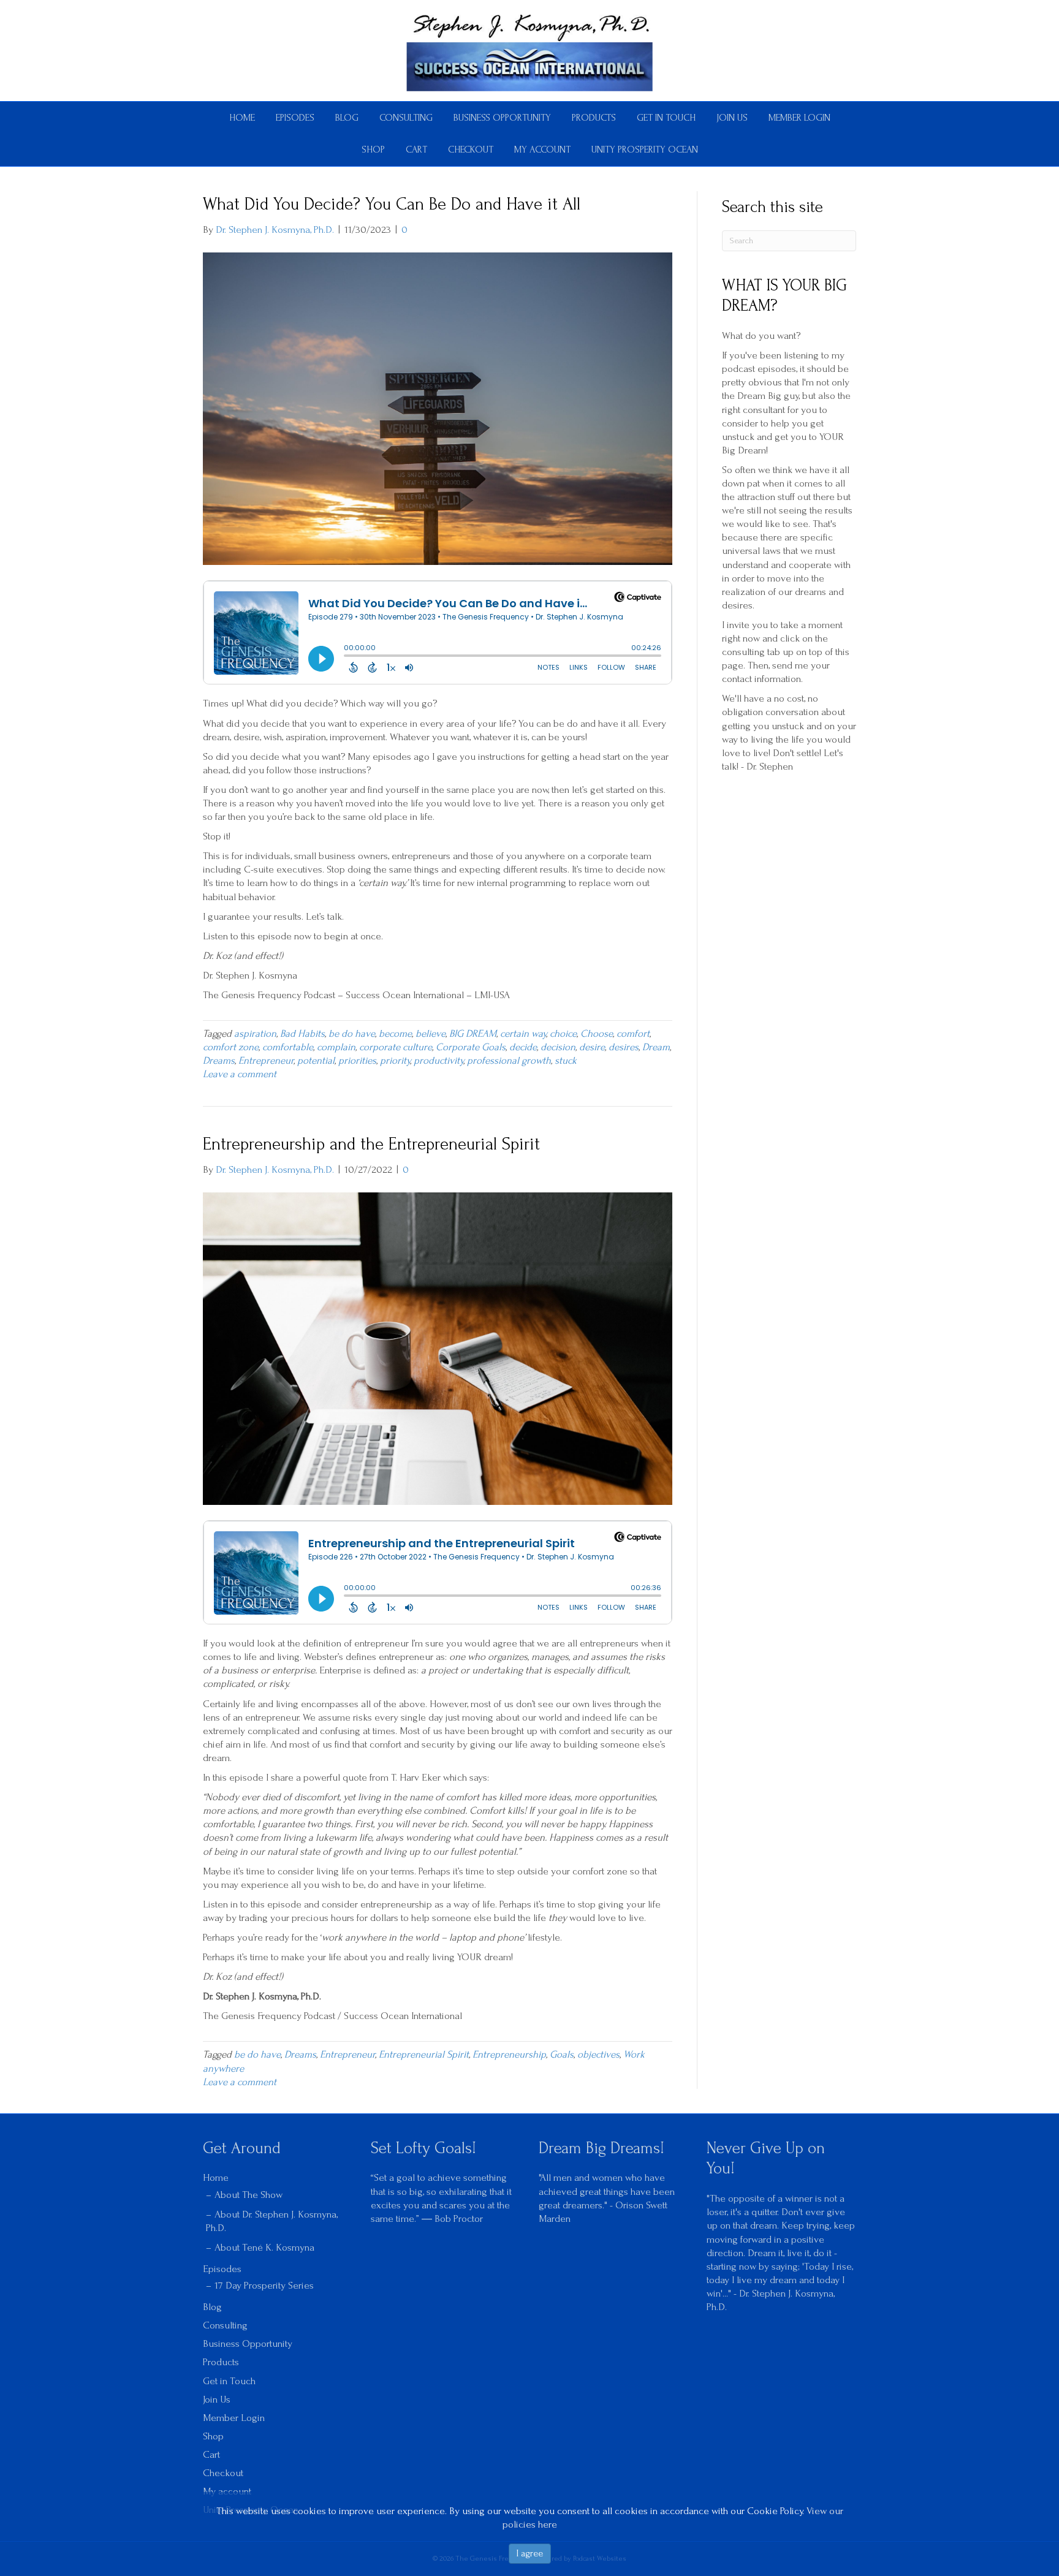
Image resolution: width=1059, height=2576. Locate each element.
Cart (416, 150)
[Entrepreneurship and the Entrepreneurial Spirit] (438, 1347)
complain (336, 1047)
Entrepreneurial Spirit (424, 2054)
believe (431, 1033)
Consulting (406, 118)
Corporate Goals (471, 1047)
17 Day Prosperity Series (264, 2285)
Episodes (295, 118)
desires (624, 1047)
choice (563, 1033)
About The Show (249, 2195)
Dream (656, 1047)
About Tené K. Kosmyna (264, 2247)
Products (594, 118)
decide (523, 1047)
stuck (566, 1060)
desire (592, 1047)
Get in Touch (666, 118)
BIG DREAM (473, 1033)
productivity (438, 1060)
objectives (598, 2054)
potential (316, 1060)
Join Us (732, 118)
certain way (523, 1033)
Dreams (219, 1060)
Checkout (471, 150)
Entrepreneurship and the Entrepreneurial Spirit (371, 1144)
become (395, 1033)
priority (395, 1060)
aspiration (255, 1033)
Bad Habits (302, 1033)
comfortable (288, 1047)
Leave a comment (240, 1074)
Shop (373, 150)
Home (242, 118)
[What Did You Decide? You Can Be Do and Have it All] (438, 408)
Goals (562, 2054)
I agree (530, 2553)
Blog (347, 118)
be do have (352, 1033)
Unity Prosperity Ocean (645, 150)
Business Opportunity (502, 118)
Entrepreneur (266, 1060)
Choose (597, 1033)
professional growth (509, 1060)
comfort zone (231, 1047)
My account (542, 150)
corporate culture (396, 1047)
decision (558, 1047)
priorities (357, 1060)
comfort (633, 1033)
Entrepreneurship (509, 2054)
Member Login (799, 118)
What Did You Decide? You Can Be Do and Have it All (392, 204)
